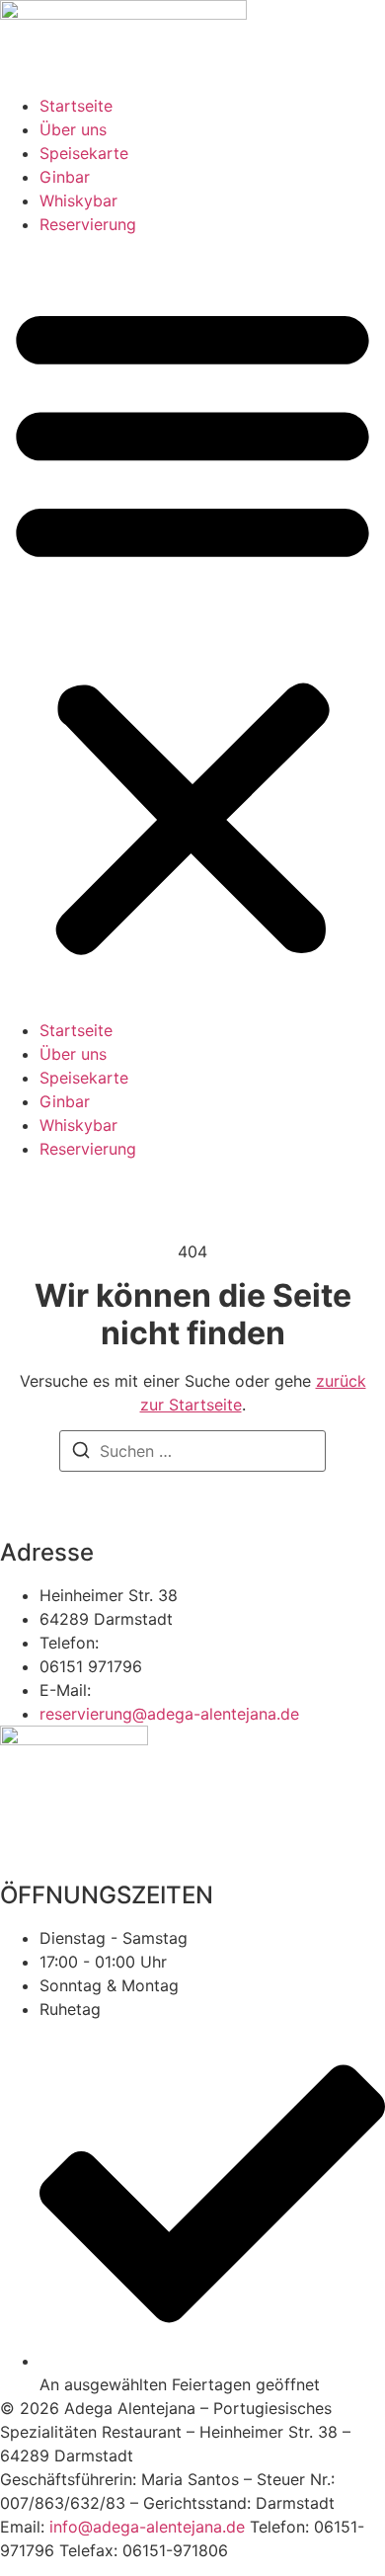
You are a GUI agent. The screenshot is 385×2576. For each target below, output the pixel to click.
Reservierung (88, 224)
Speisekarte (84, 153)
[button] (192, 627)
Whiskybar (78, 201)
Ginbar (65, 177)
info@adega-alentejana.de (147, 2527)
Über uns (73, 129)
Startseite (76, 106)
